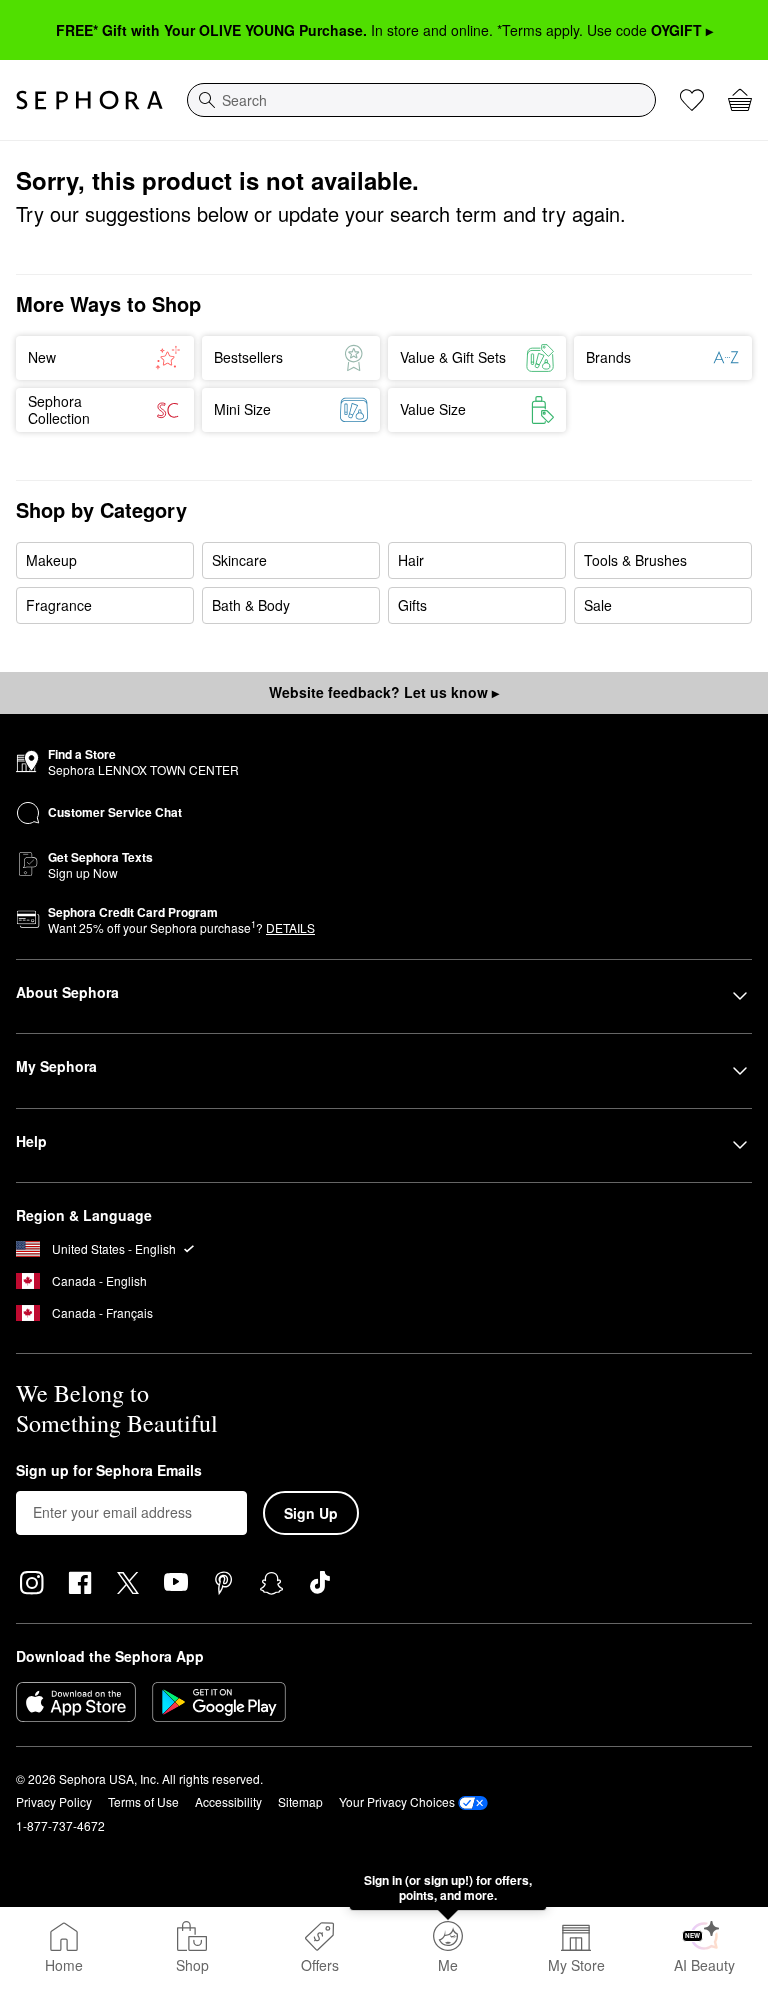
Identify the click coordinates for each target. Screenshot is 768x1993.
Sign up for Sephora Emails (109, 1471)
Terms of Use (143, 1801)
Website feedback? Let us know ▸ (384, 692)
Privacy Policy (54, 1801)
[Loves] (692, 100)
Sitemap (300, 1801)
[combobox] (421, 100)
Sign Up (311, 1513)
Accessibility (228, 1801)
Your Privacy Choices (397, 1801)
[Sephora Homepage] (89, 100)
